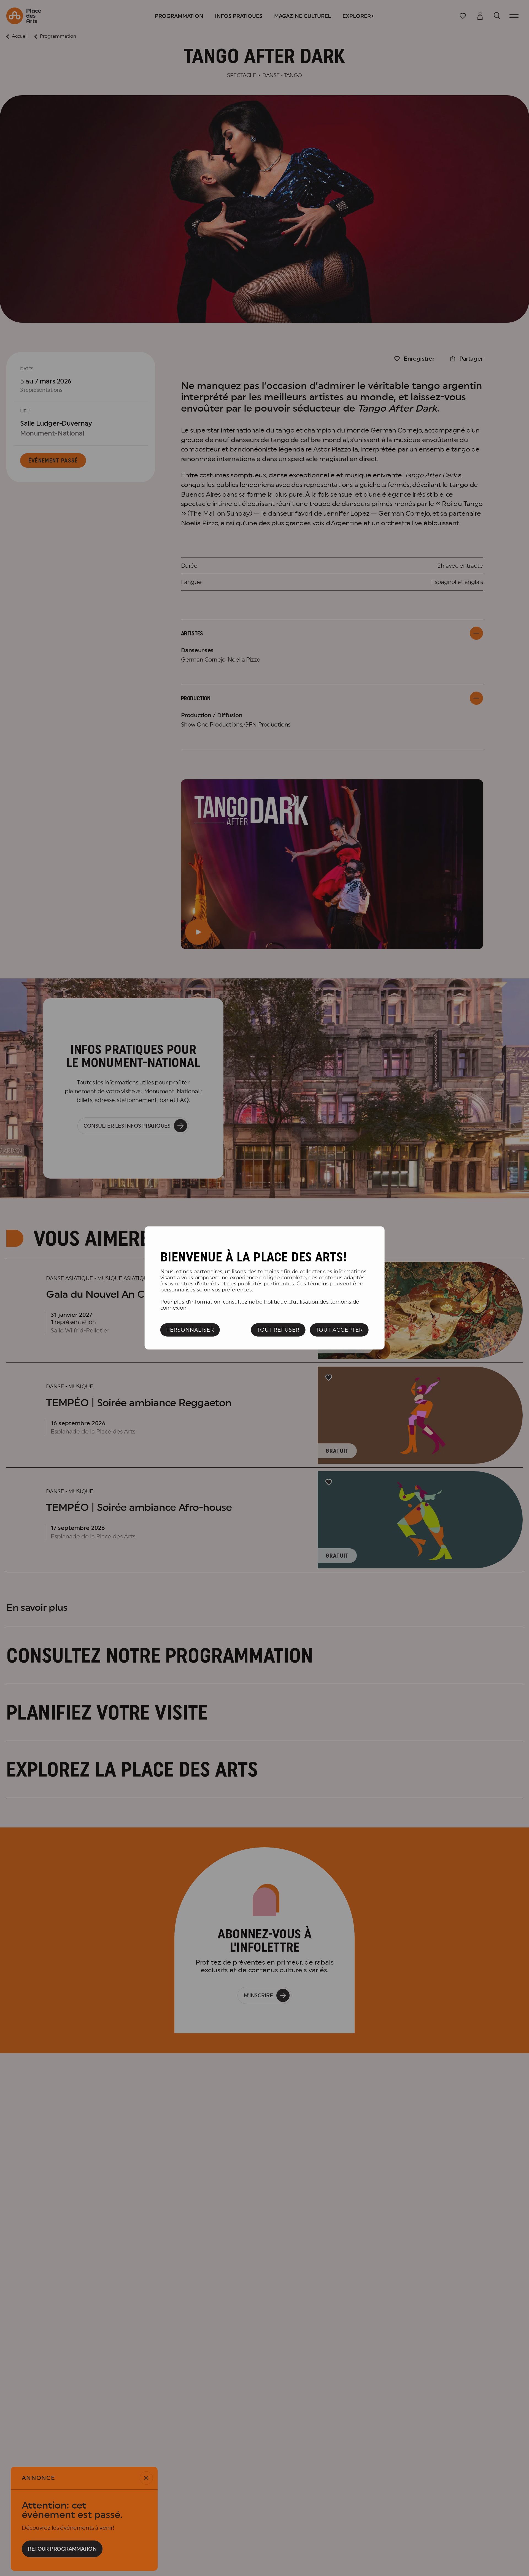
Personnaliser (190, 1330)
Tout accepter (339, 1330)
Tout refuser (278, 1330)
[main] (265, 1288)
